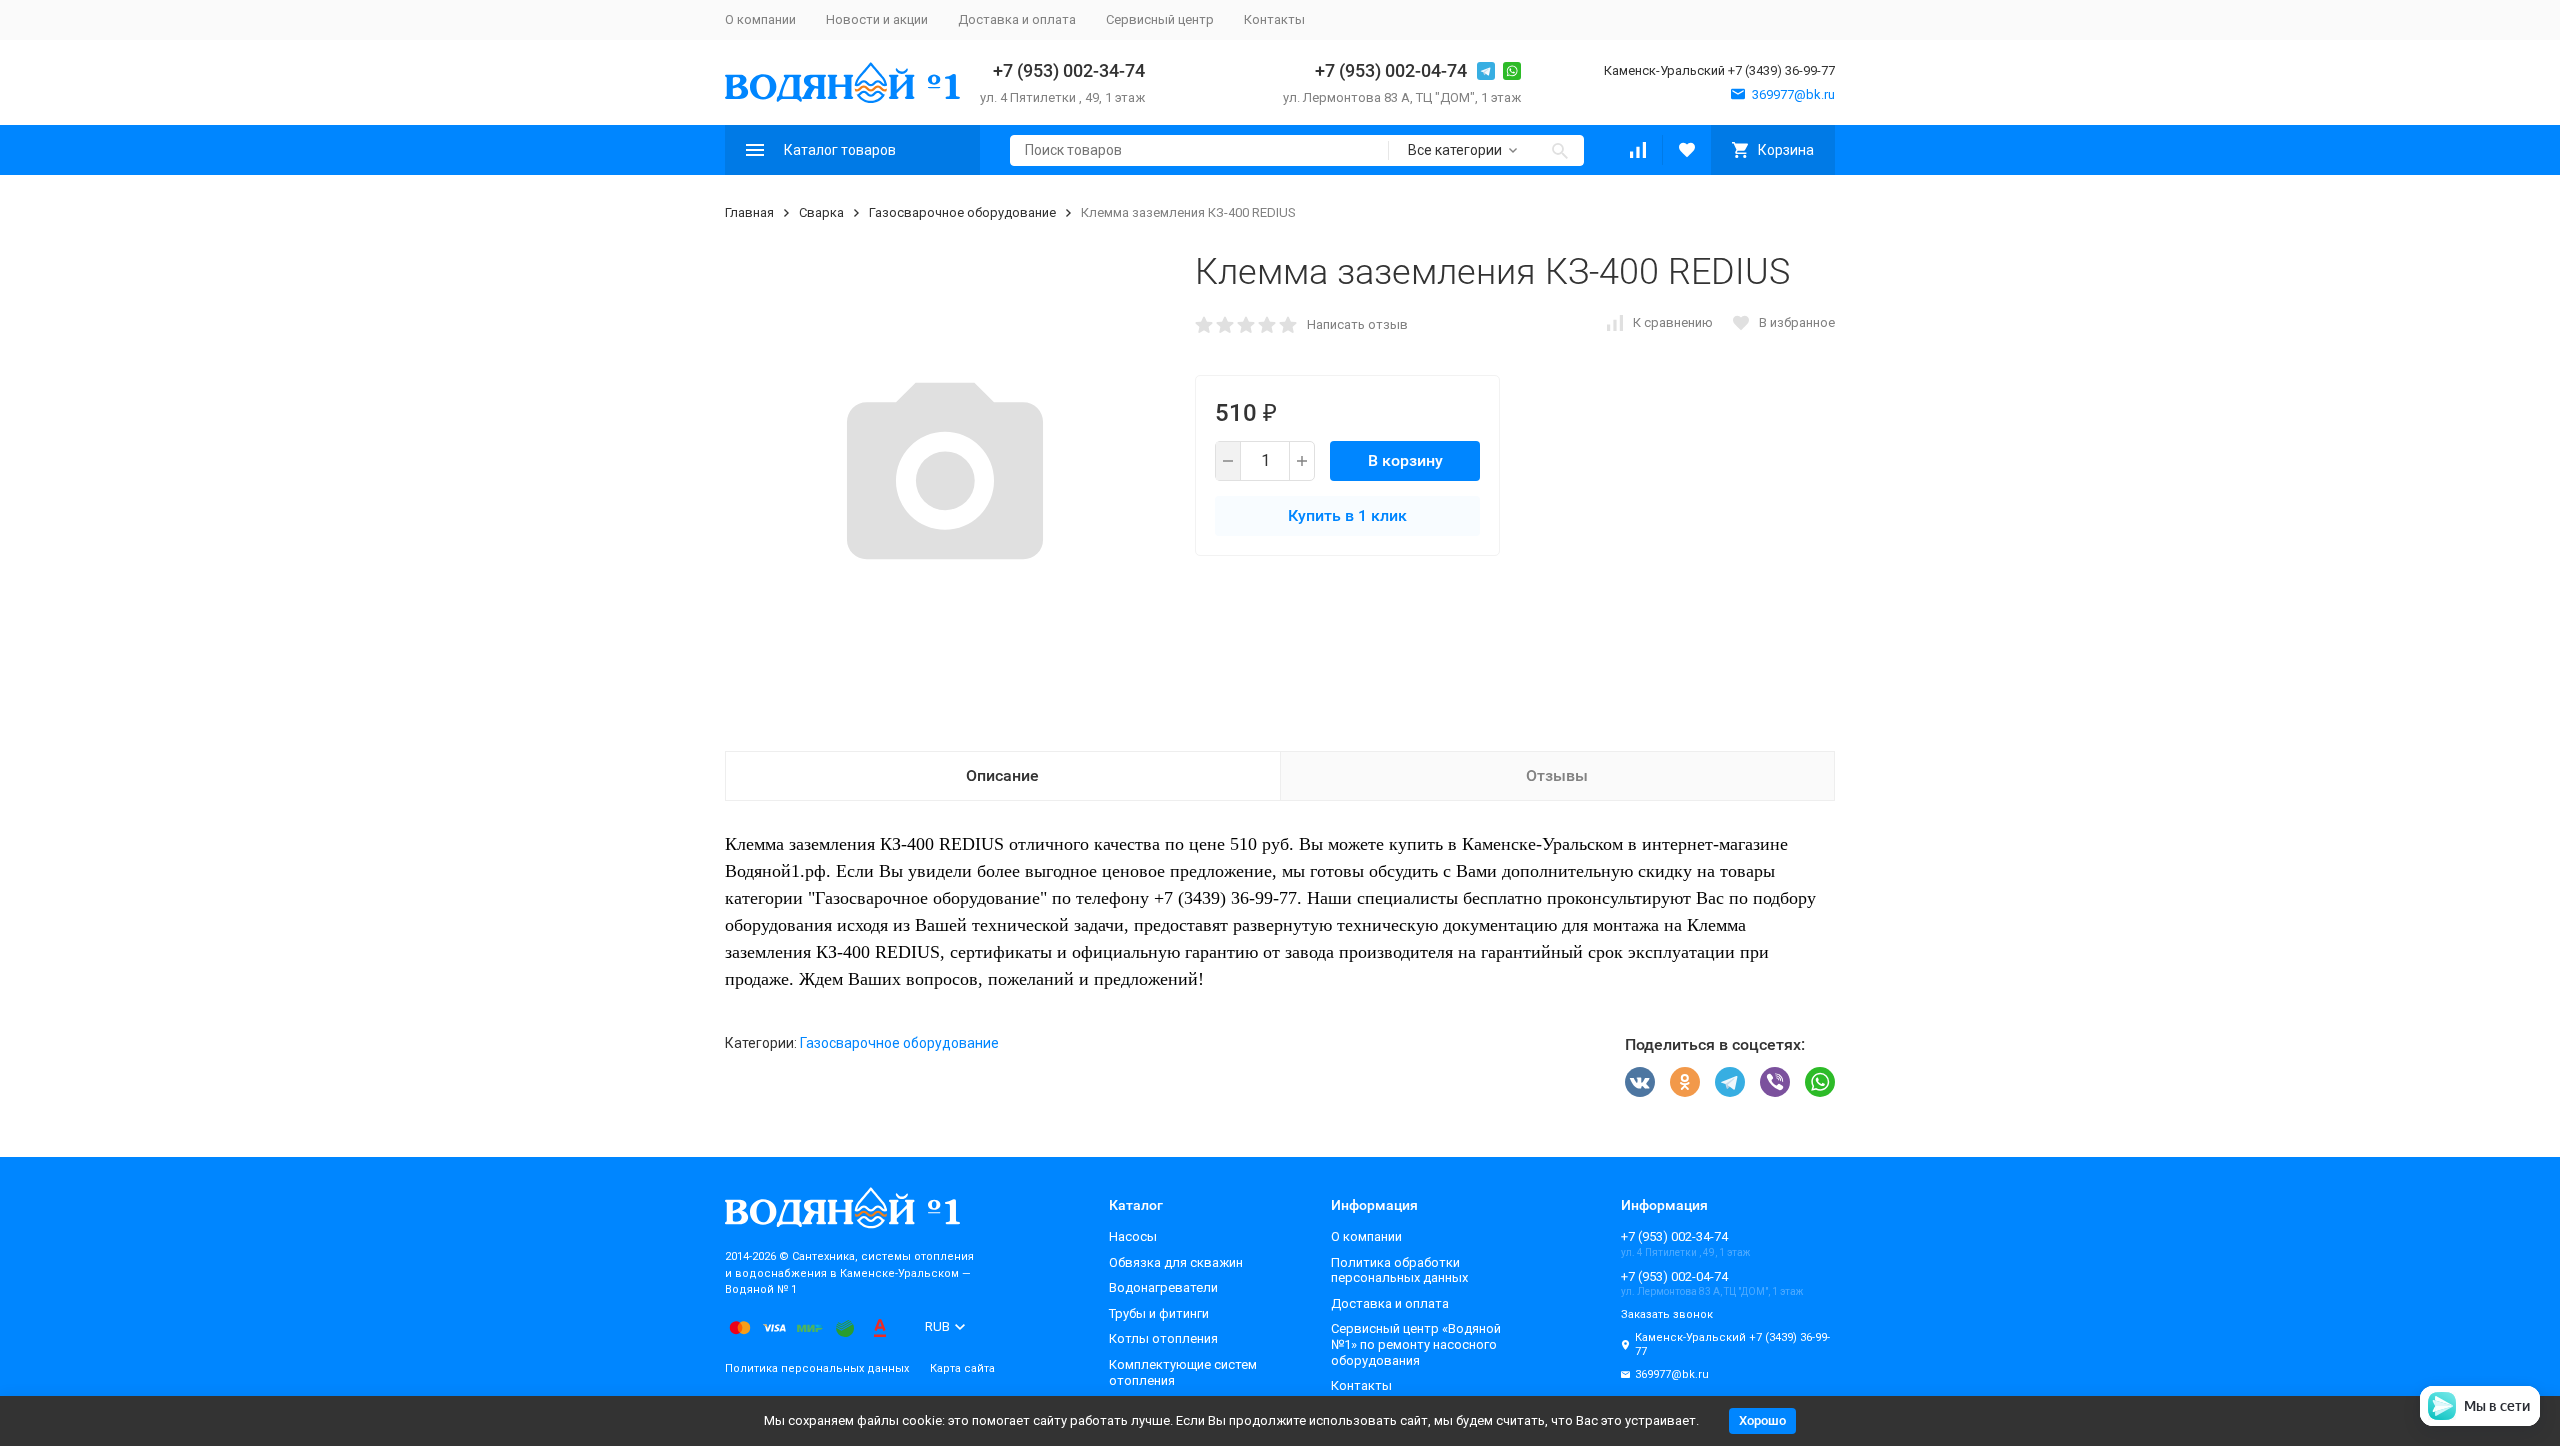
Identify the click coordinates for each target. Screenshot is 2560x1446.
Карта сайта (962, 1368)
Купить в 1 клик (1347, 515)
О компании (760, 19)
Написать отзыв (1357, 324)
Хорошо (1762, 1420)
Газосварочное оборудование (962, 212)
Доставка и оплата (1017, 19)
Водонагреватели (1163, 1287)
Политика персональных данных (817, 1368)
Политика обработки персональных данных (1399, 1270)
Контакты (1274, 19)
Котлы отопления (1163, 1338)
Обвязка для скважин (1176, 1262)
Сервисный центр (1160, 19)
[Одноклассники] (1685, 1082)
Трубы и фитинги (1159, 1313)
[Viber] (1775, 1082)
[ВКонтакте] (1640, 1082)
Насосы (1133, 1236)
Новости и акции (877, 19)
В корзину (1405, 460)
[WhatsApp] (1820, 1082)
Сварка (821, 212)
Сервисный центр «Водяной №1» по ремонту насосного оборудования (1416, 1344)
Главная (749, 212)
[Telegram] (1730, 1082)
